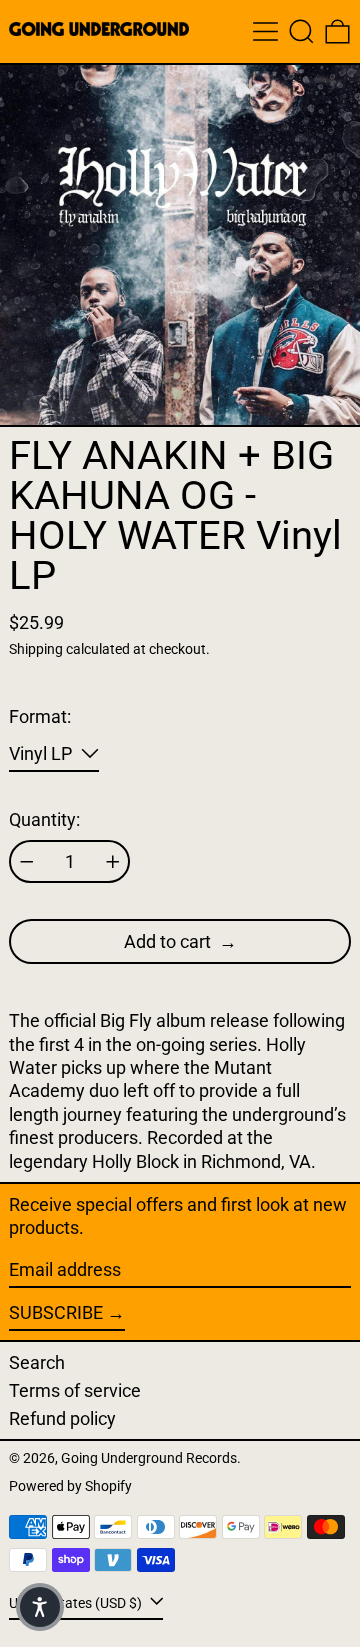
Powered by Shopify (70, 1486)
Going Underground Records (149, 1458)
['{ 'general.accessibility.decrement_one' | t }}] (27, 862)
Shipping (36, 649)
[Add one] (113, 862)
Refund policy (62, 1418)
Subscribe (56, 1312)
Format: (40, 716)
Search (37, 1362)
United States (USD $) (77, 1603)
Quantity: (44, 819)
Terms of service (75, 1390)
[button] (301, 31)
